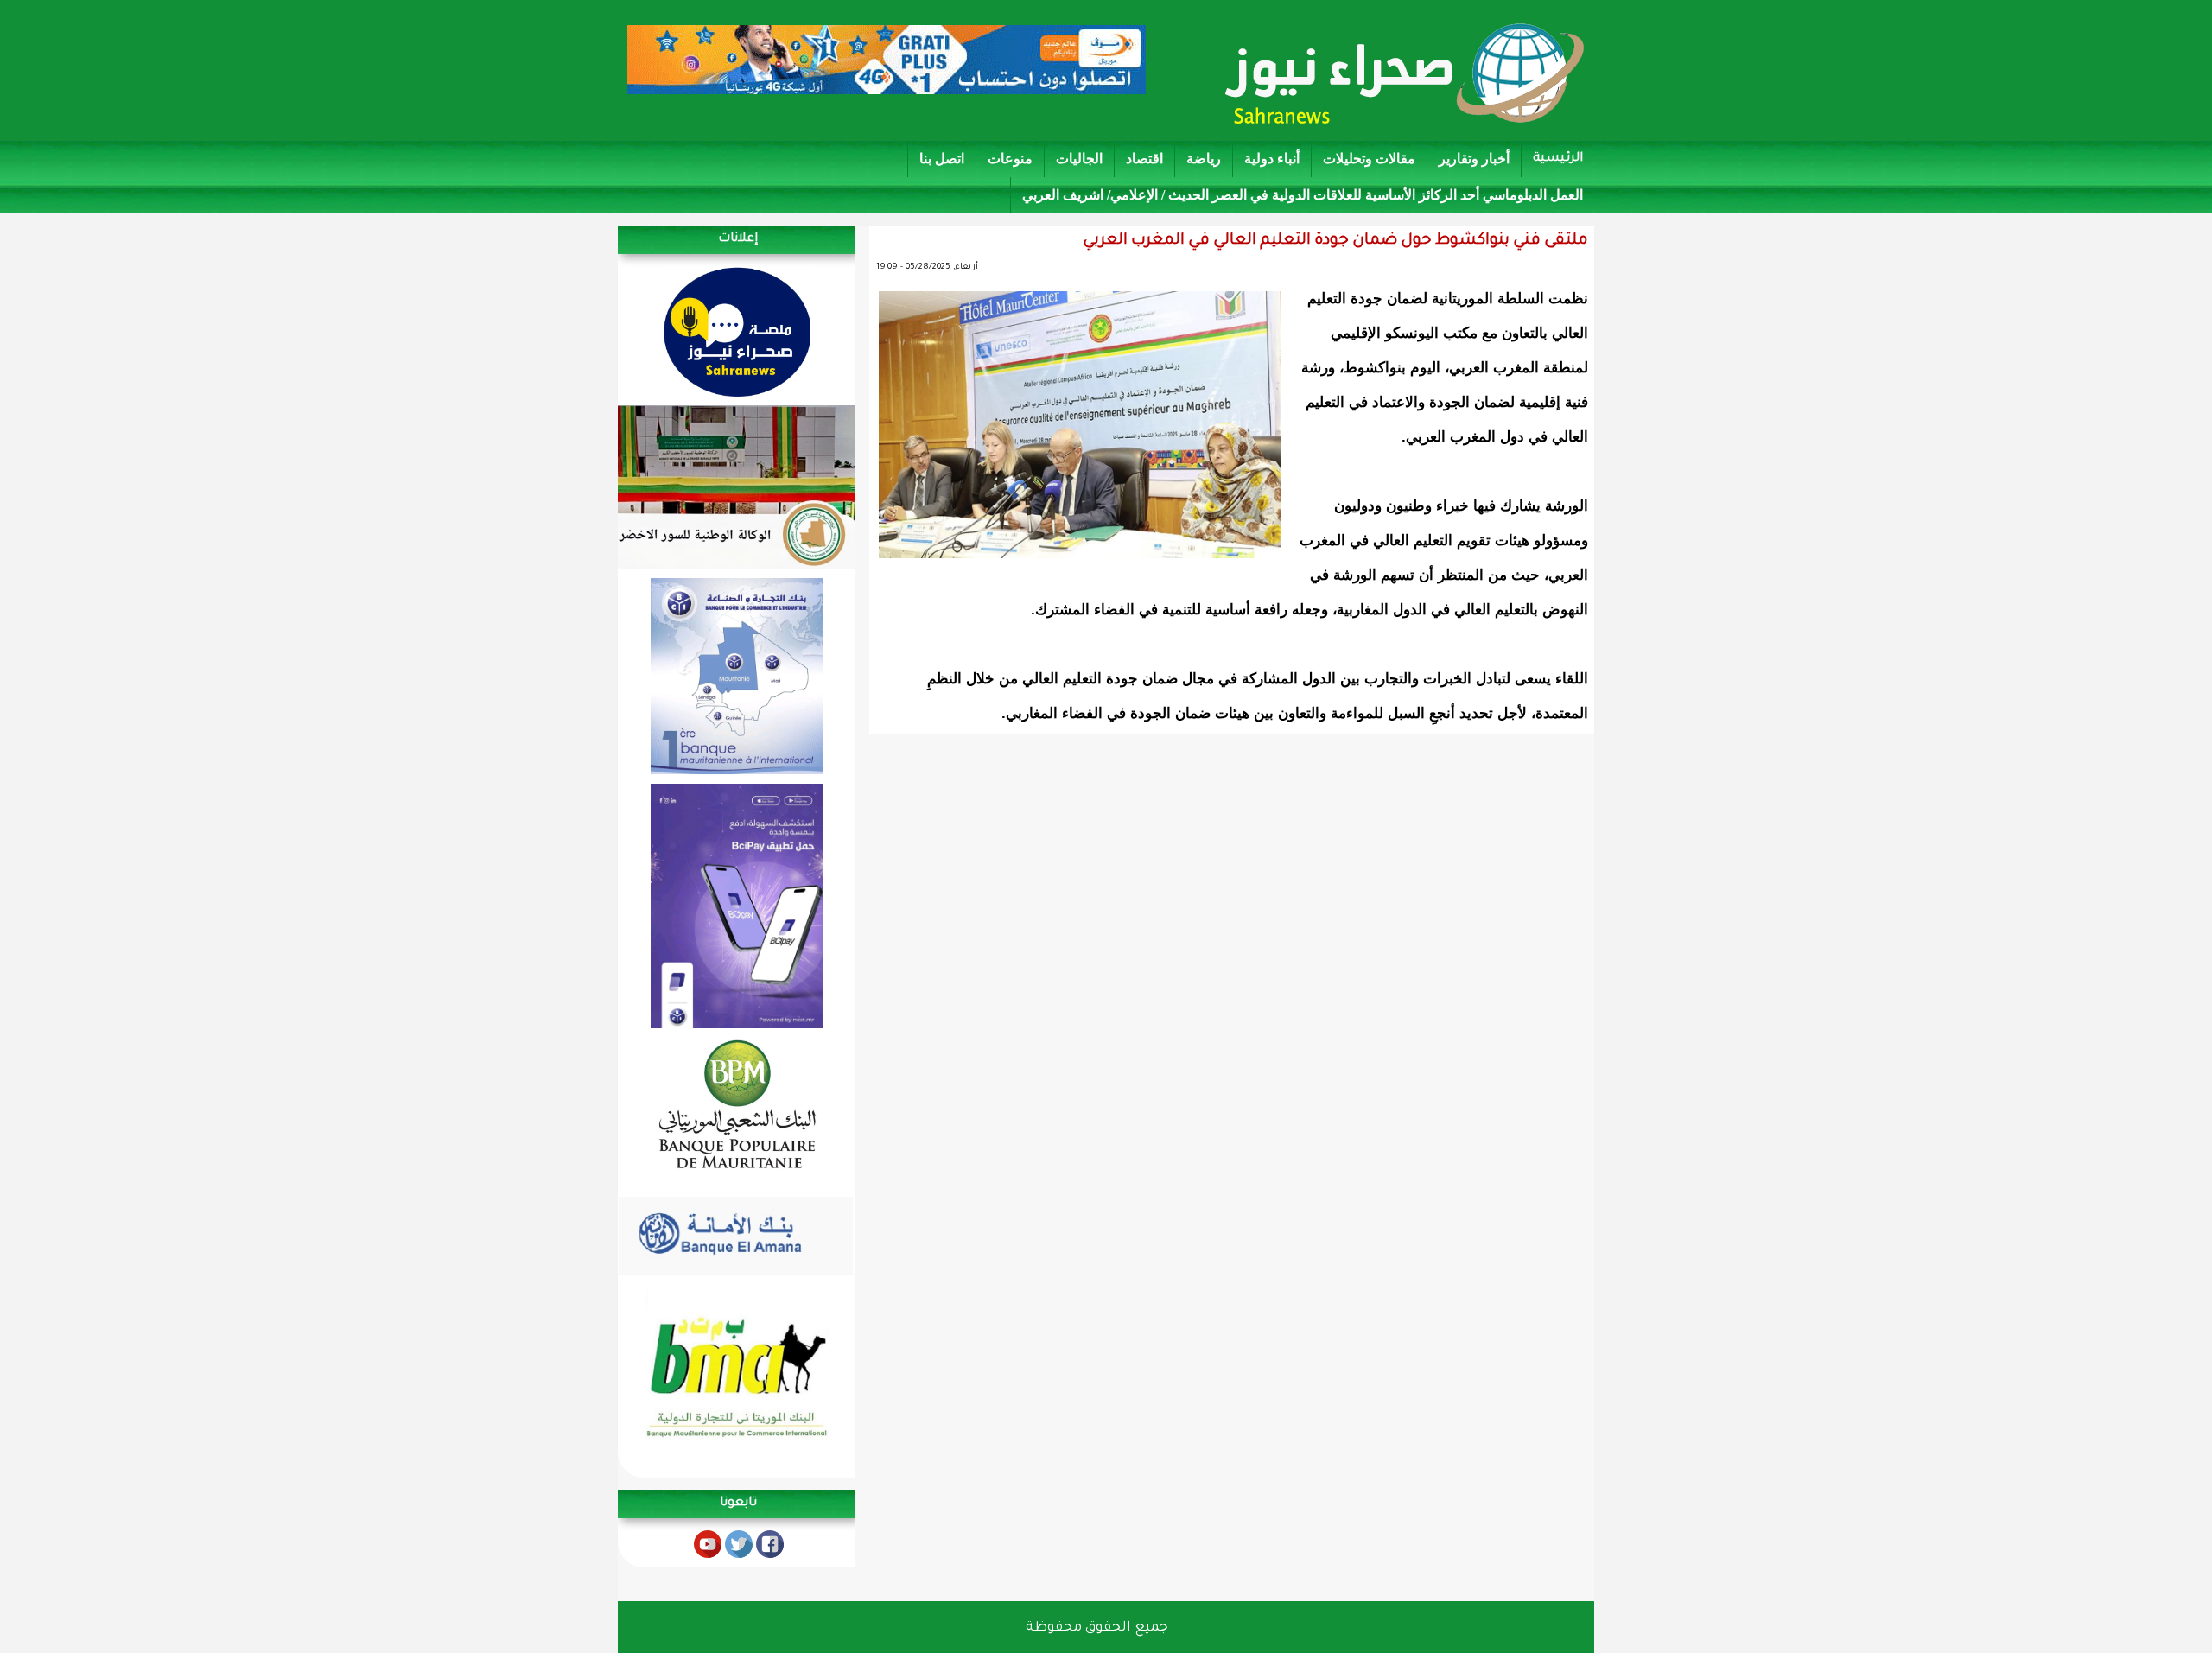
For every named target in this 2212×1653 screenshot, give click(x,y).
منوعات (1010, 159)
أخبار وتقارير (1474, 159)
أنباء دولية (1272, 159)
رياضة (1204, 159)
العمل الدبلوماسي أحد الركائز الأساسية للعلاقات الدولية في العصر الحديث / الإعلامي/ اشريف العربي (1303, 195)
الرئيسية (1558, 159)
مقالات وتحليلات (1369, 159)
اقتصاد (1144, 159)
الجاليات (1079, 159)
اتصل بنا (942, 159)
